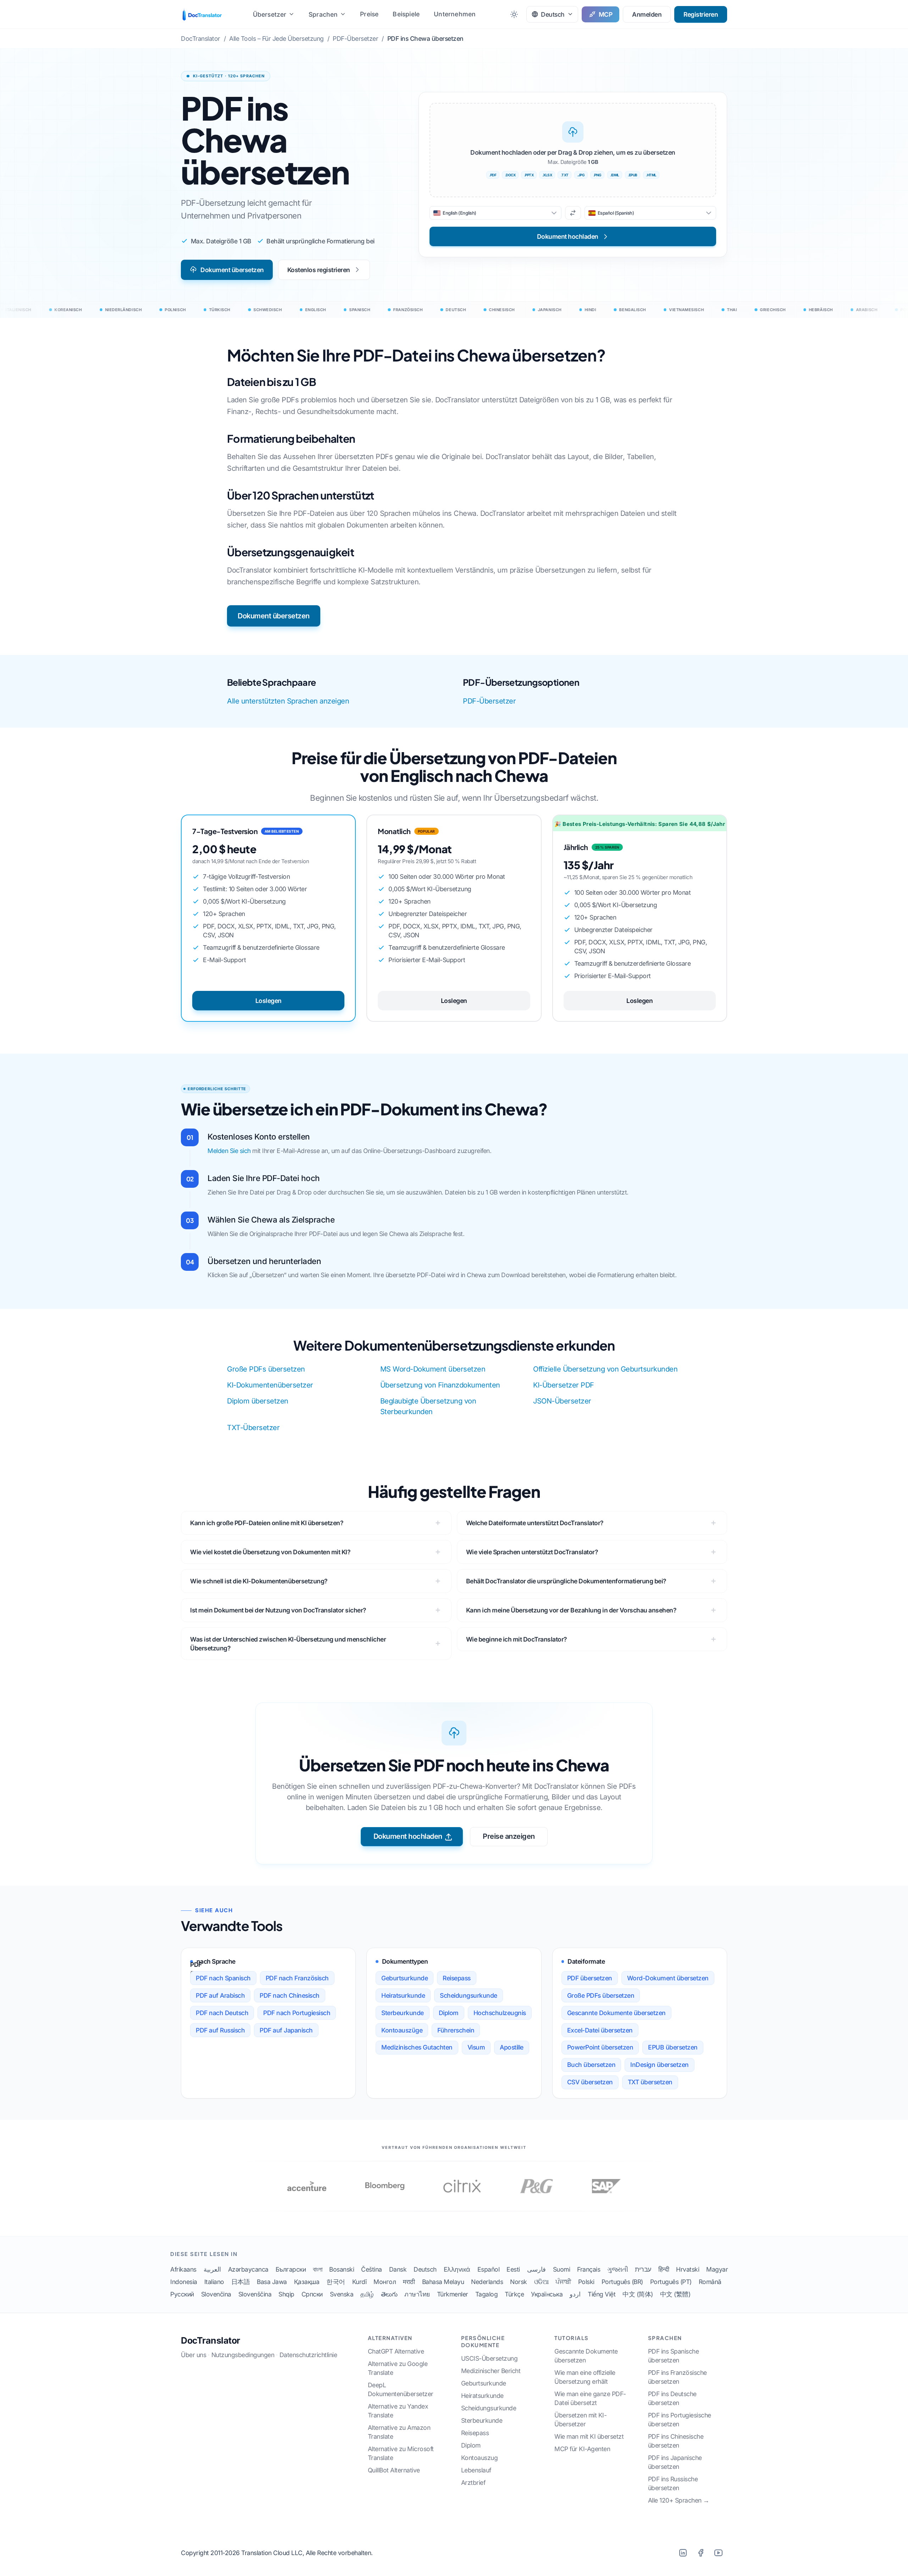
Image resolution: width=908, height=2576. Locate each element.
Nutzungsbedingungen (243, 2355)
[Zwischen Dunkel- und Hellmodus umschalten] (514, 14)
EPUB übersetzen (673, 2047)
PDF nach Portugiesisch (297, 2013)
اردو (575, 2294)
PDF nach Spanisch (223, 1978)
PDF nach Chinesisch (290, 1995)
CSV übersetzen (590, 2082)
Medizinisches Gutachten (417, 2047)
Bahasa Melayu (443, 2282)
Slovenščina (255, 2294)
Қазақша (307, 2282)
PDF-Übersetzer (489, 701)
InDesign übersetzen (660, 2065)
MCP (606, 14)
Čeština (372, 2269)
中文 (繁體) (675, 2294)
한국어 (336, 2282)
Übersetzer (270, 14)
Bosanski (342, 2269)
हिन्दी (664, 2269)
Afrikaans (183, 2269)
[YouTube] (718, 2553)
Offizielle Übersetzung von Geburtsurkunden (605, 1369)
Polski (586, 2282)
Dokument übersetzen (232, 270)
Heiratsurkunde (403, 1995)
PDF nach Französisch (297, 1978)
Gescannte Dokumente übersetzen (616, 2013)
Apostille (512, 2047)
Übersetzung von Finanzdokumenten (440, 1385)
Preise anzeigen (509, 1836)
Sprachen (323, 14)
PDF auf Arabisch (220, 1995)
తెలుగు (389, 2294)
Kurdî (359, 2282)
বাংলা (317, 2269)
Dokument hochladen (408, 1836)
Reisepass (457, 1978)
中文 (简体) (638, 2294)
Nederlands (487, 2282)
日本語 (241, 2282)
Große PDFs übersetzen (266, 1369)
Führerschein (456, 2030)
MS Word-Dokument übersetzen (433, 1369)
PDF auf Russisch (220, 2030)
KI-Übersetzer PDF (564, 1385)
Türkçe (514, 2294)
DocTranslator (211, 2340)
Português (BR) (622, 2282)
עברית (643, 2269)
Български (291, 2269)
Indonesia (184, 2282)
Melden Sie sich (229, 1151)
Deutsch (425, 2269)
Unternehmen (455, 14)
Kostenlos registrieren (319, 270)
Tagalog (487, 2294)
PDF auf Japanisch (286, 2030)
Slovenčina (216, 2294)
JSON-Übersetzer (562, 1401)
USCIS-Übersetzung (489, 2358)
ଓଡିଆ (541, 2282)
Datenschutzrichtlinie (308, 2355)
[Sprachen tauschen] (573, 213)
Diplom (449, 2013)
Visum (476, 2047)
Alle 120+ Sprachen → (679, 2500)
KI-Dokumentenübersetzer (270, 1385)
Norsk (519, 2282)
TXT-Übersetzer (253, 1428)
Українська (547, 2294)
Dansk (398, 2269)
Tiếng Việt (602, 2294)
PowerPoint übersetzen (600, 2047)
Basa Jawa (272, 2282)
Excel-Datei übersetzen (600, 2030)
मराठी (409, 2282)
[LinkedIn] (683, 2553)
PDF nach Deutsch (222, 2013)
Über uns (193, 2355)
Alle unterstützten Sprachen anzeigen (288, 701)
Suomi (562, 2269)
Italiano (214, 2282)
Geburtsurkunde (405, 1978)
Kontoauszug (480, 2458)
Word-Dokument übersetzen (668, 1978)
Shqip (286, 2294)
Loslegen (268, 1001)
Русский (182, 2294)
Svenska (342, 2294)
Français (589, 2269)
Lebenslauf (476, 2470)
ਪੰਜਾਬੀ (563, 2282)
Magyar (717, 2269)
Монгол (385, 2282)
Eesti (513, 2269)
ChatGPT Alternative (396, 2351)
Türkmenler (453, 2294)
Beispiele (406, 14)
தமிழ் (367, 2294)
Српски (312, 2294)
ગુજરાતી (618, 2269)
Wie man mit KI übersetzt (589, 2436)
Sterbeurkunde (403, 2013)
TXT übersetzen (650, 2082)
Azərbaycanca (248, 2269)
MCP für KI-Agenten (582, 2449)
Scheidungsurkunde (469, 1995)
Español (489, 2269)
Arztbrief (473, 2483)
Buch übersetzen (591, 2065)
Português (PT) (671, 2282)
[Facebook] (701, 2553)
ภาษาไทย (417, 2294)
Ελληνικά (457, 2269)
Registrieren (701, 14)
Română (710, 2282)
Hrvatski (688, 2269)
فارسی (536, 2269)
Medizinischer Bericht (491, 2371)
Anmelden (647, 14)
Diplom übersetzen (258, 1401)
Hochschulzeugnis (500, 2013)
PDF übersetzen (590, 1978)
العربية (212, 2269)
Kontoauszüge (402, 2030)
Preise (369, 14)
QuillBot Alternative (394, 2470)
